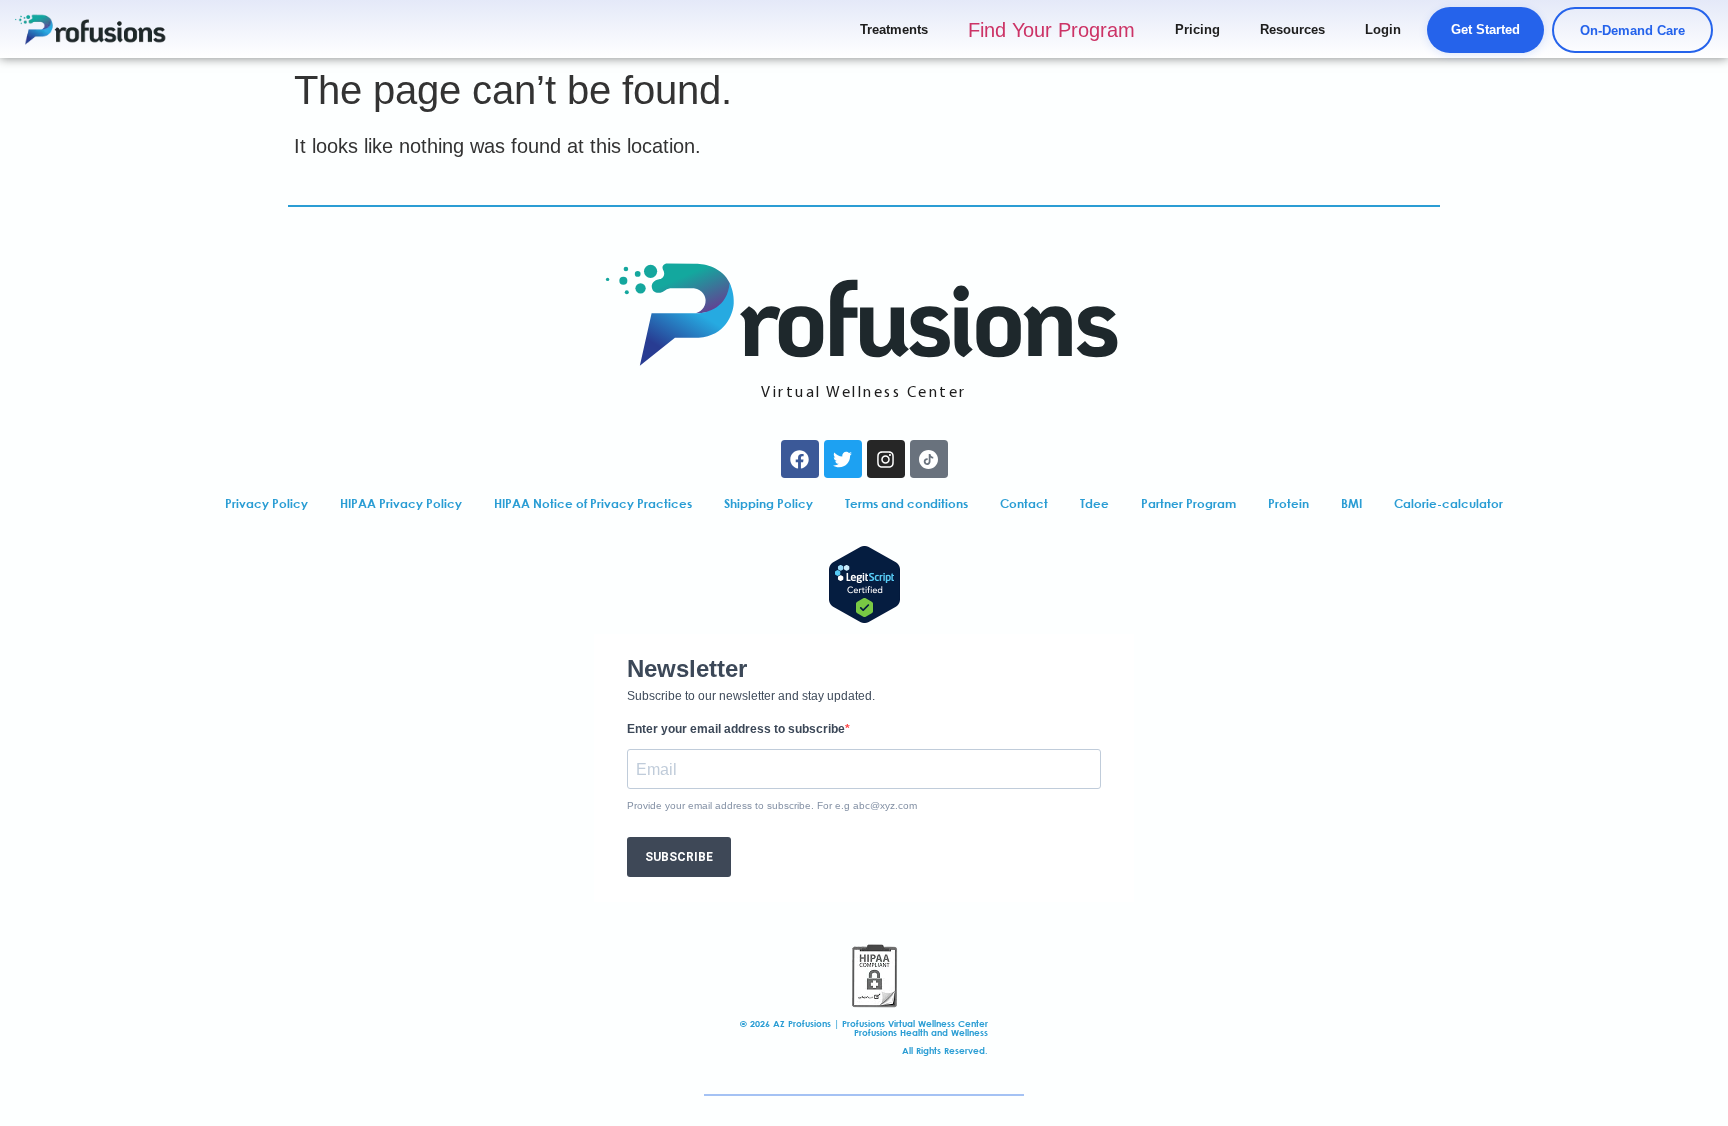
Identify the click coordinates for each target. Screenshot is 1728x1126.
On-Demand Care (1632, 30)
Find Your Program (1051, 30)
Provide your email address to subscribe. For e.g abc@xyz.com (772, 806)
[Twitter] (843, 459)
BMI (1351, 503)
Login (1383, 29)
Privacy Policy (266, 503)
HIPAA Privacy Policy (401, 503)
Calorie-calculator (1448, 503)
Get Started (1485, 29)
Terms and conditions (906, 503)
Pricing (1197, 29)
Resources (1292, 29)
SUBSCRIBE (679, 857)
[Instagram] (886, 459)
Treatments (894, 29)
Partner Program (1188, 503)
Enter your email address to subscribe (736, 729)
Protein (1288, 503)
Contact (1024, 503)
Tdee (1094, 503)
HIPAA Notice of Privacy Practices (593, 503)
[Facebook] (800, 459)
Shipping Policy (768, 503)
